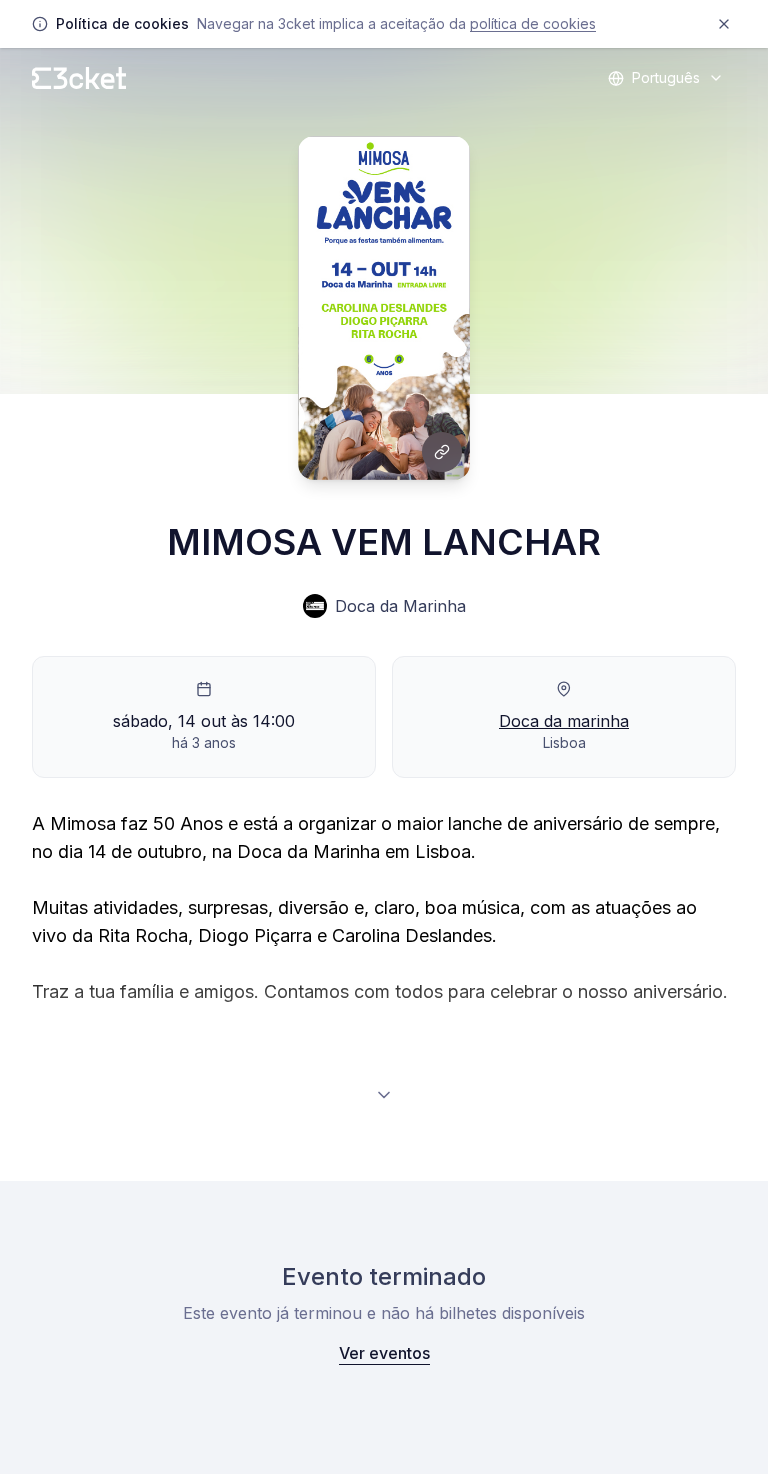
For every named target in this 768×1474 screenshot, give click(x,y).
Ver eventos (384, 1353)
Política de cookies (533, 23)
